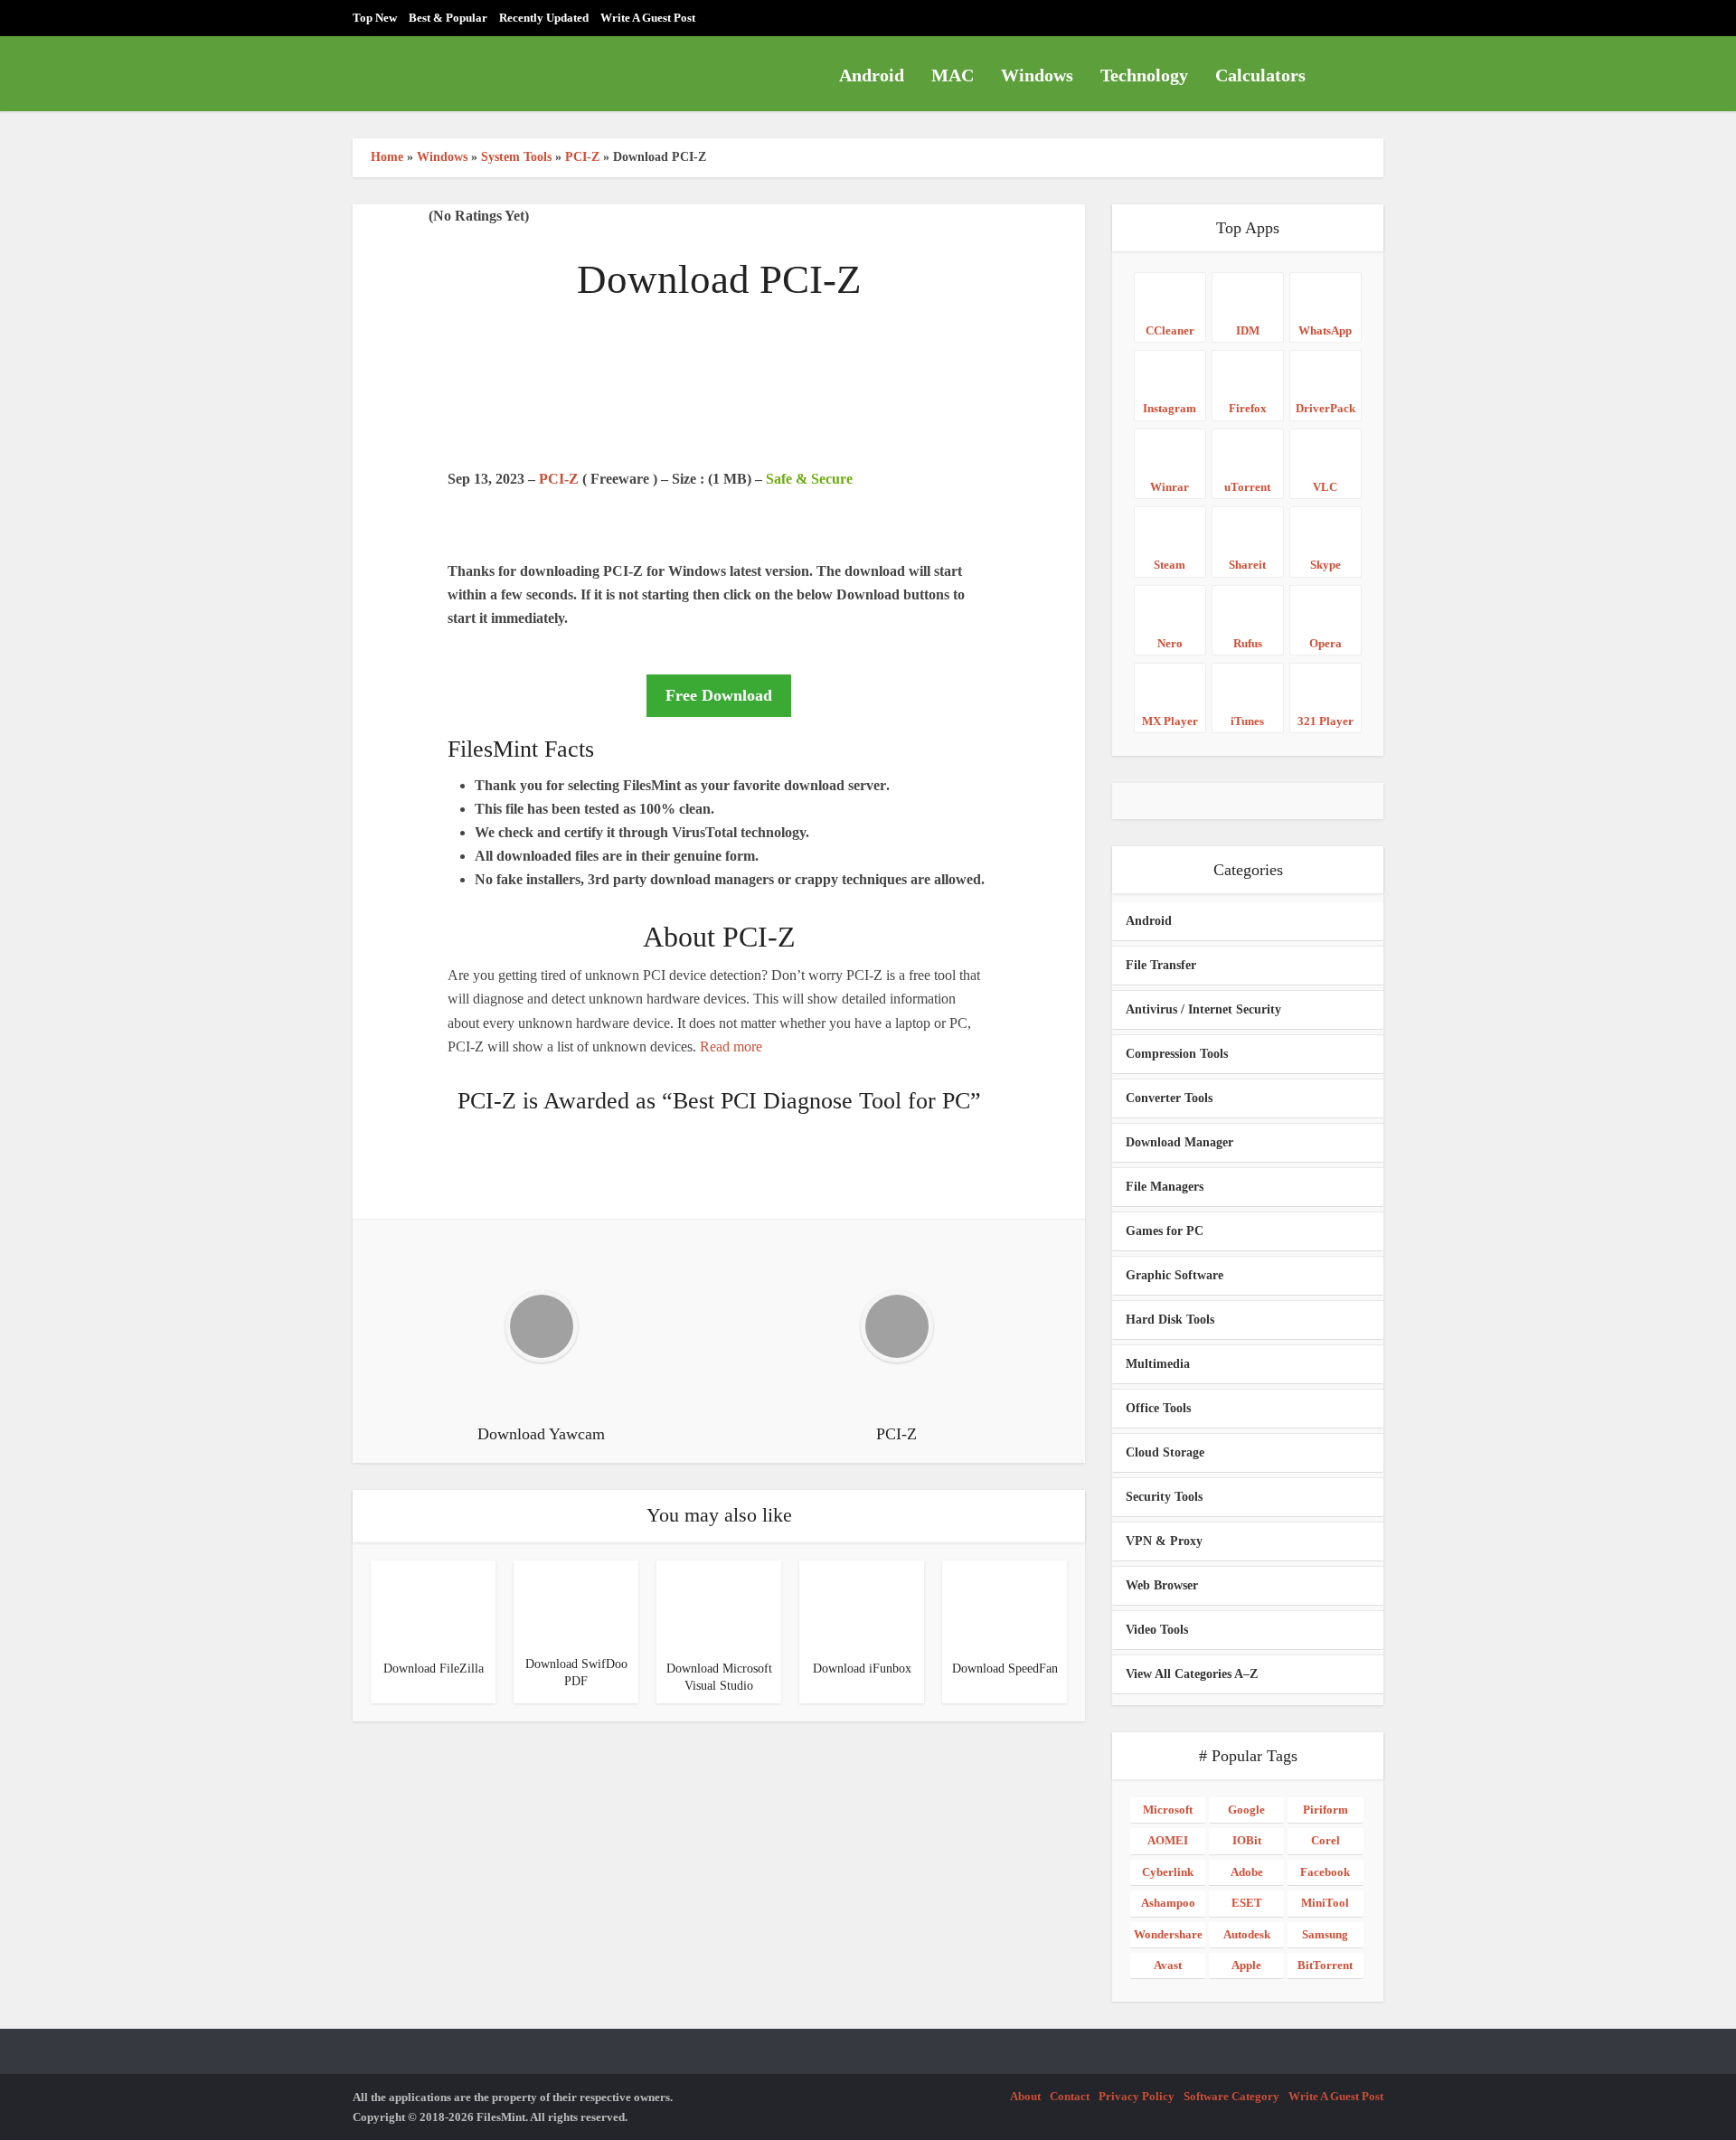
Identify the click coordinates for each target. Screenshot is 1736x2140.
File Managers (1165, 1187)
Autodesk (1247, 1934)
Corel (1326, 1840)
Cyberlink (1168, 1872)
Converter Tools (1169, 1098)
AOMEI (1168, 1840)
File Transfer (1161, 965)
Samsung (1325, 1934)
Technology (1144, 75)
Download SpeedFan (1005, 1669)
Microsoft (1168, 1810)
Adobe (1247, 1872)
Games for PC (1165, 1231)
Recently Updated (544, 18)
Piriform (1326, 1810)
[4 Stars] (403, 217)
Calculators (1260, 75)
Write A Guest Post (648, 18)
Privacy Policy (1137, 2096)
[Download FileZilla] (416, 1604)
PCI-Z (582, 157)
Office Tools (1158, 1408)
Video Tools (1157, 1630)
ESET (1247, 1903)
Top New (375, 18)
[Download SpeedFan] (987, 1604)
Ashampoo (1168, 1903)
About (1025, 2096)
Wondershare (1168, 1934)
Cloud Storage (1165, 1452)
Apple (1246, 1965)
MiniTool (1325, 1903)
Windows (1037, 75)
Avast (1168, 1965)
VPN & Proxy (1164, 1541)
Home (387, 157)
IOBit (1247, 1840)
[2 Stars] (374, 217)
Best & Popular (448, 18)
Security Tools (1164, 1497)
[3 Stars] (389, 217)
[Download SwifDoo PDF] (576, 1603)
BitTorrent (1325, 1965)
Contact (1070, 2096)
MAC (953, 75)
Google (1246, 1810)
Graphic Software (1175, 1275)
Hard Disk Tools (1170, 1320)
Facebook (1325, 1872)
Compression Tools (1177, 1054)
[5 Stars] (418, 217)
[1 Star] (360, 217)
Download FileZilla (434, 1669)
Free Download (719, 695)
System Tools (516, 157)
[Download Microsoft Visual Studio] (702, 1604)
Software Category (1231, 2096)
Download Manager (1179, 1142)
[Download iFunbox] (844, 1604)
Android (872, 75)
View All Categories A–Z (1192, 1674)
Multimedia (1158, 1364)
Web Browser (1162, 1585)
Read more (731, 1046)
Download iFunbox (862, 1669)
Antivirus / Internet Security (1203, 1009)
